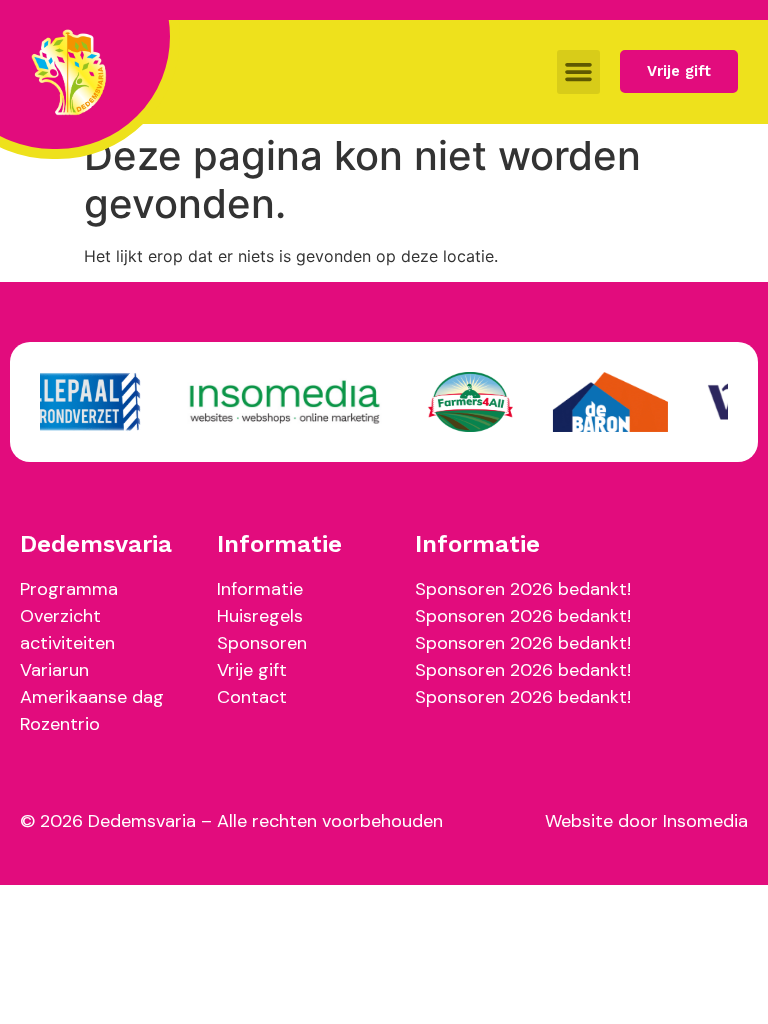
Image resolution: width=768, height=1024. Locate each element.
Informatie (260, 589)
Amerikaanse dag (92, 697)
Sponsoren (262, 643)
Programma (69, 589)
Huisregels (260, 616)
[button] (579, 72)
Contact (252, 697)
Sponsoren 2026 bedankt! (523, 589)
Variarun (54, 670)
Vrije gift (252, 670)
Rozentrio (60, 724)
